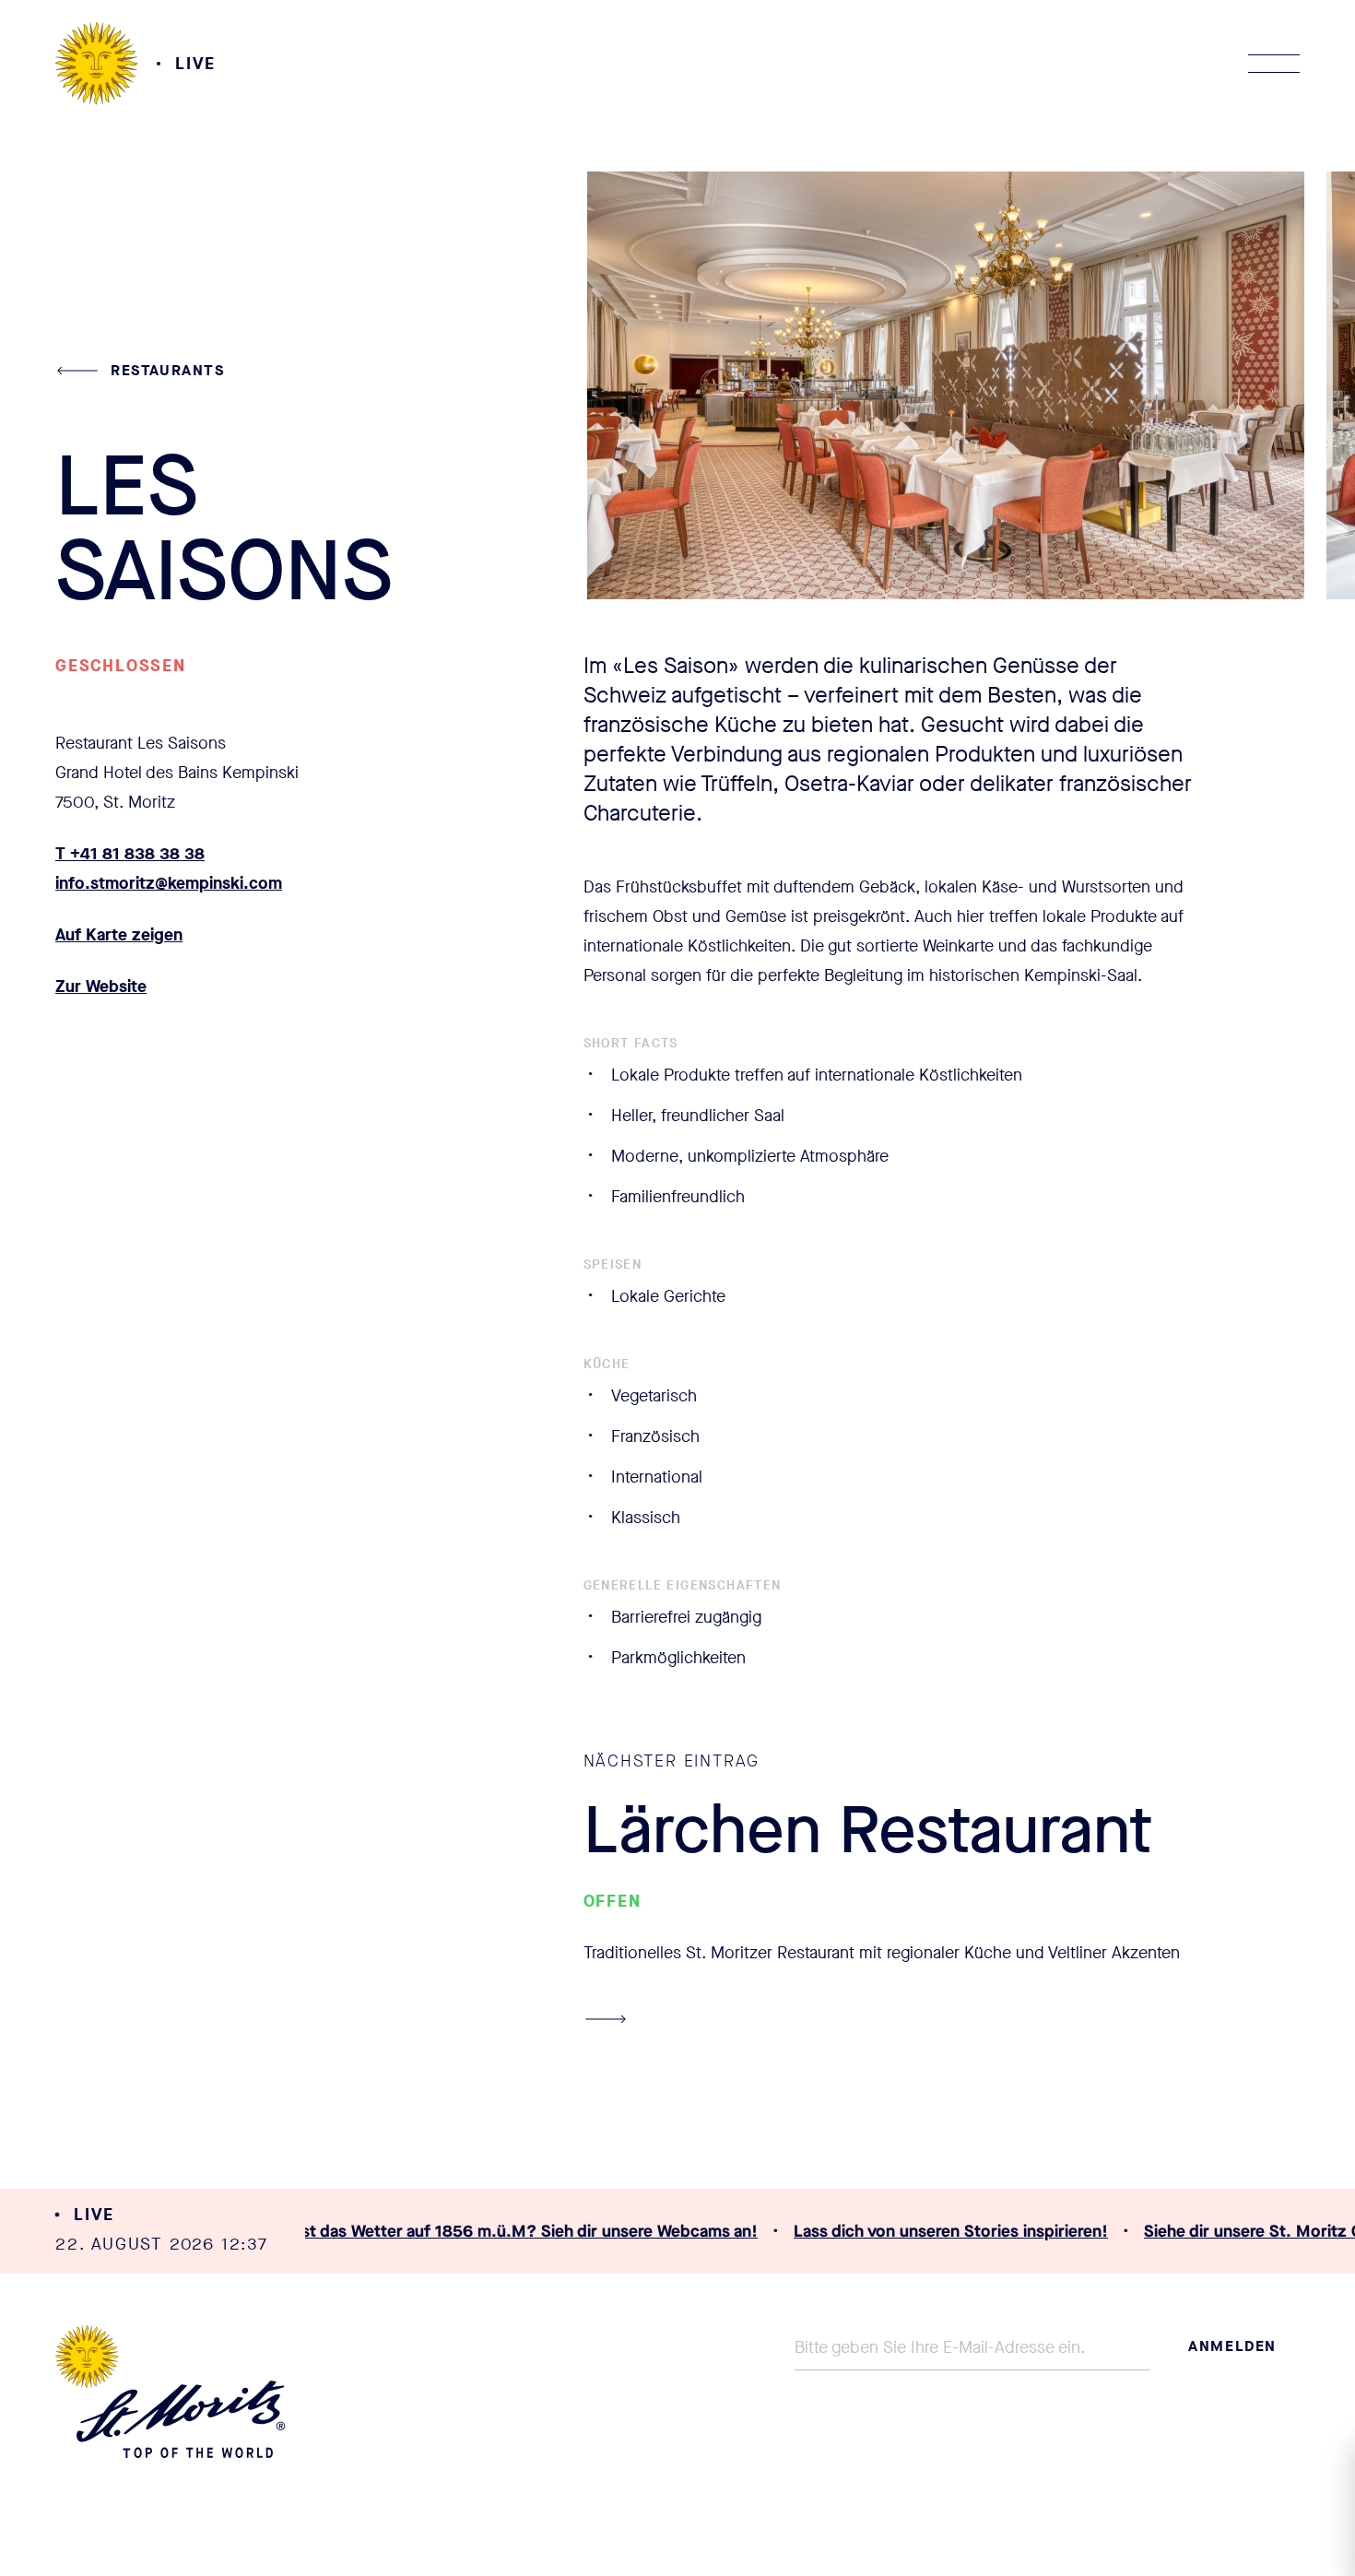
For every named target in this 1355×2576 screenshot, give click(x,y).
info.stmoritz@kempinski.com (169, 883)
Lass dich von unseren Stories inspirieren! (918, 2231)
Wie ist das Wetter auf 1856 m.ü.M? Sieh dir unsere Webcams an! (478, 2231)
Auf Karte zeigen (119, 935)
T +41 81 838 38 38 (130, 854)
